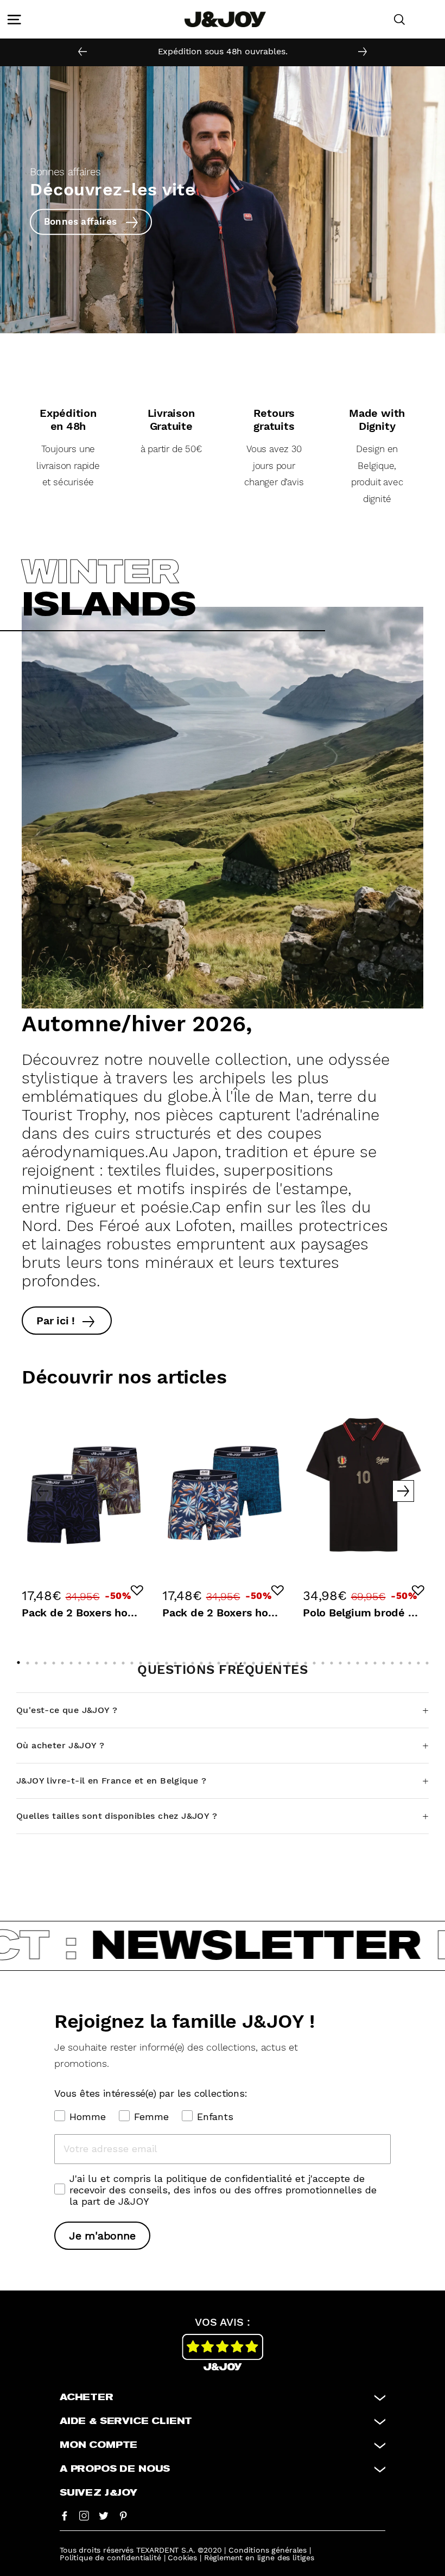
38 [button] (341, 1660)
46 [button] (411, 1660)
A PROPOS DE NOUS (115, 2469)
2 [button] (29, 1660)
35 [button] (315, 1660)
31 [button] (281, 1660)
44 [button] (393, 1660)
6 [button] (63, 1660)
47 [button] (419, 1660)
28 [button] (255, 1660)
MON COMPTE (98, 2445)
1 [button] (19, 1660)
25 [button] (228, 1660)
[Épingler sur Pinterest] (123, 2515)
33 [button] (298, 1660)
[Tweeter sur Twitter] (104, 2515)
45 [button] (402, 1660)
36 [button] (324, 1660)
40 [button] (359, 1660)
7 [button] (72, 1660)
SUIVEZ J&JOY (98, 2493)
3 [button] (37, 1660)
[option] (223, 52)
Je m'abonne (102, 2236)
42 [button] (376, 1660)
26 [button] (237, 1660)
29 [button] (263, 1660)
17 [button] (159, 1660)
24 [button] (220, 1660)
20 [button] (185, 1660)
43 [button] (385, 1660)
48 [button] (428, 1660)
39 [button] (350, 1660)
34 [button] (307, 1660)
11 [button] (107, 1660)
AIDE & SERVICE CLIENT (126, 2421)
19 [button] (176, 1660)
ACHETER (87, 2397)
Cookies (182, 2558)
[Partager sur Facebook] (65, 2515)
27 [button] (246, 1660)
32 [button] (289, 1660)
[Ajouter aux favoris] (137, 1590)
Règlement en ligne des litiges (259, 2558)
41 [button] (367, 1660)
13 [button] (124, 1660)
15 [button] (142, 1660)
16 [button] (150, 1660)
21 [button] (194, 1660)
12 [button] (116, 1660)
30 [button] (272, 1660)
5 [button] (55, 1660)
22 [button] (202, 1660)
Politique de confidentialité (110, 2558)
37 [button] (333, 1660)
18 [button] (168, 1660)
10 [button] (98, 1660)
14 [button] (133, 1660)
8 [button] (81, 1660)
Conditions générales (268, 2550)
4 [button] (46, 1660)
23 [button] (211, 1660)
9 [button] (90, 1660)
